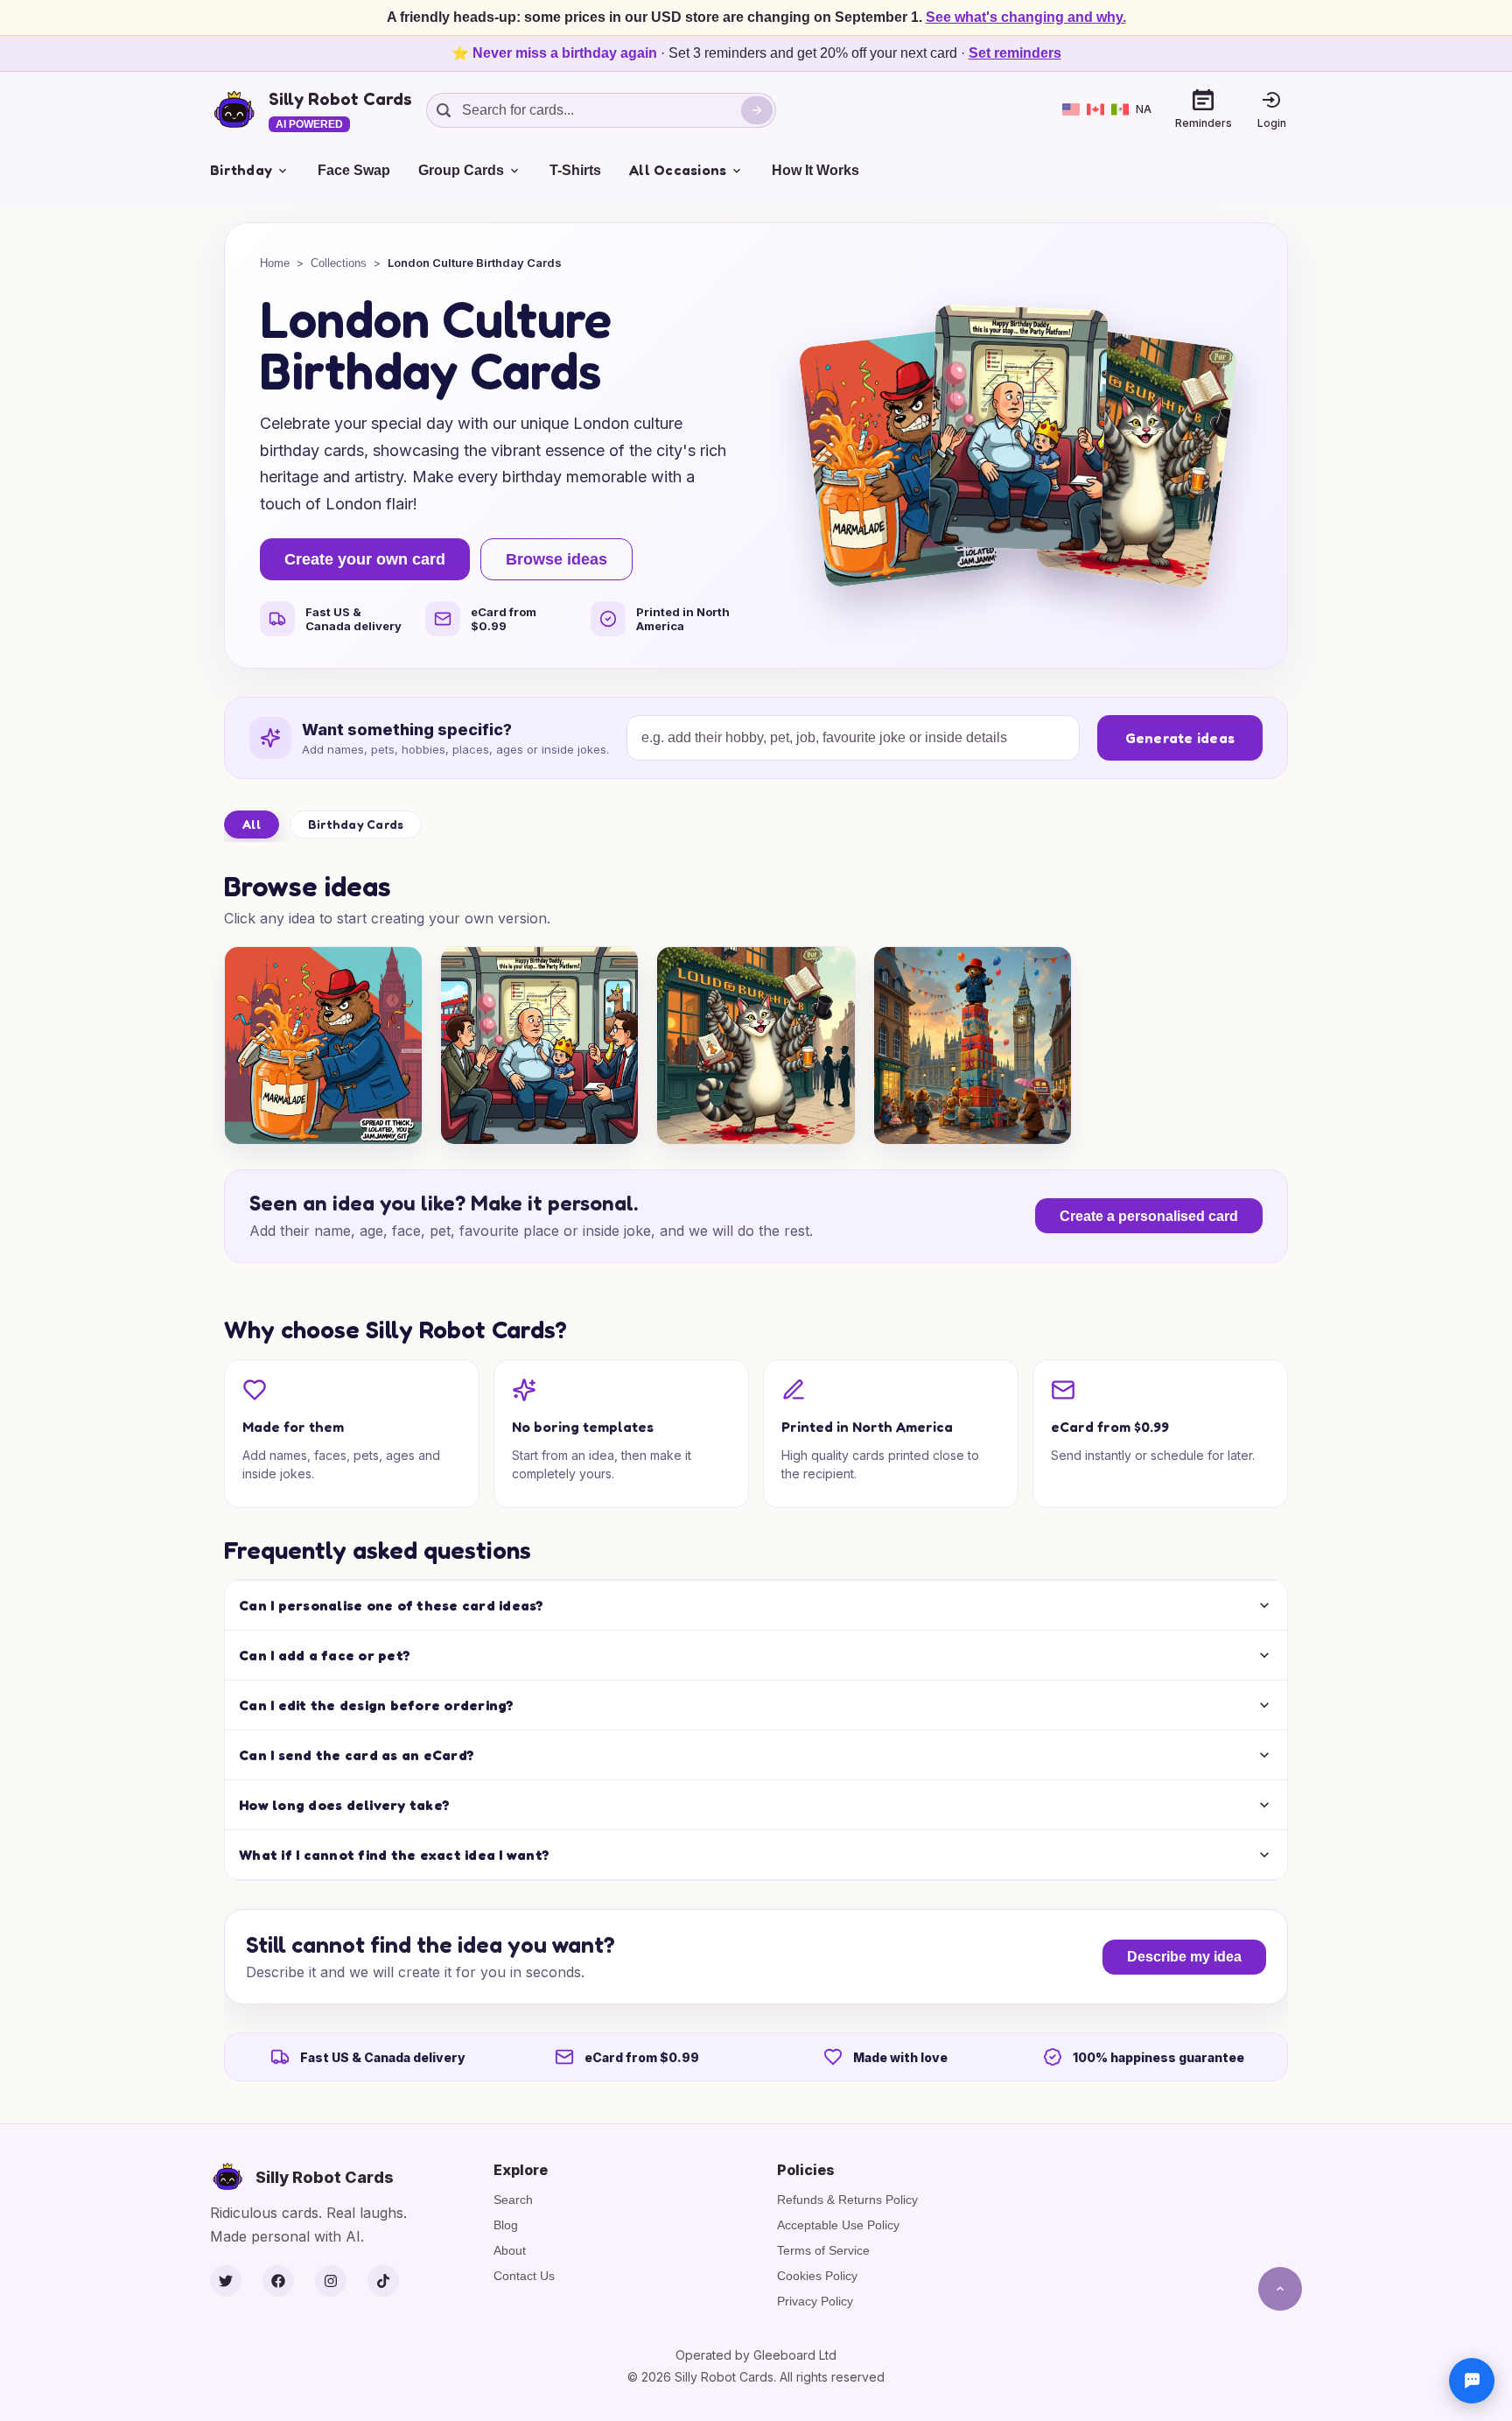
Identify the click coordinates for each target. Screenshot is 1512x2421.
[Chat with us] (1472, 2381)
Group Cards (461, 170)
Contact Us (524, 2276)
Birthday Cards (356, 824)
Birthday (241, 170)
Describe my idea (1184, 1957)
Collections (339, 263)
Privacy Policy (815, 2301)
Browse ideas (556, 559)
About (510, 2250)
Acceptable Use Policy (838, 2225)
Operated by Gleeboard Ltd (756, 2355)
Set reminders (1015, 53)
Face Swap (354, 170)
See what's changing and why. (1026, 17)
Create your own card (365, 559)
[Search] (757, 110)
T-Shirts (575, 170)
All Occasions (678, 170)
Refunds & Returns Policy (847, 2200)
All (252, 824)
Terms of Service (823, 2250)
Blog (506, 2225)
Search (513, 2200)
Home (275, 263)
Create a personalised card (1149, 1216)
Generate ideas (1180, 738)
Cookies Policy (817, 2276)
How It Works (815, 170)
